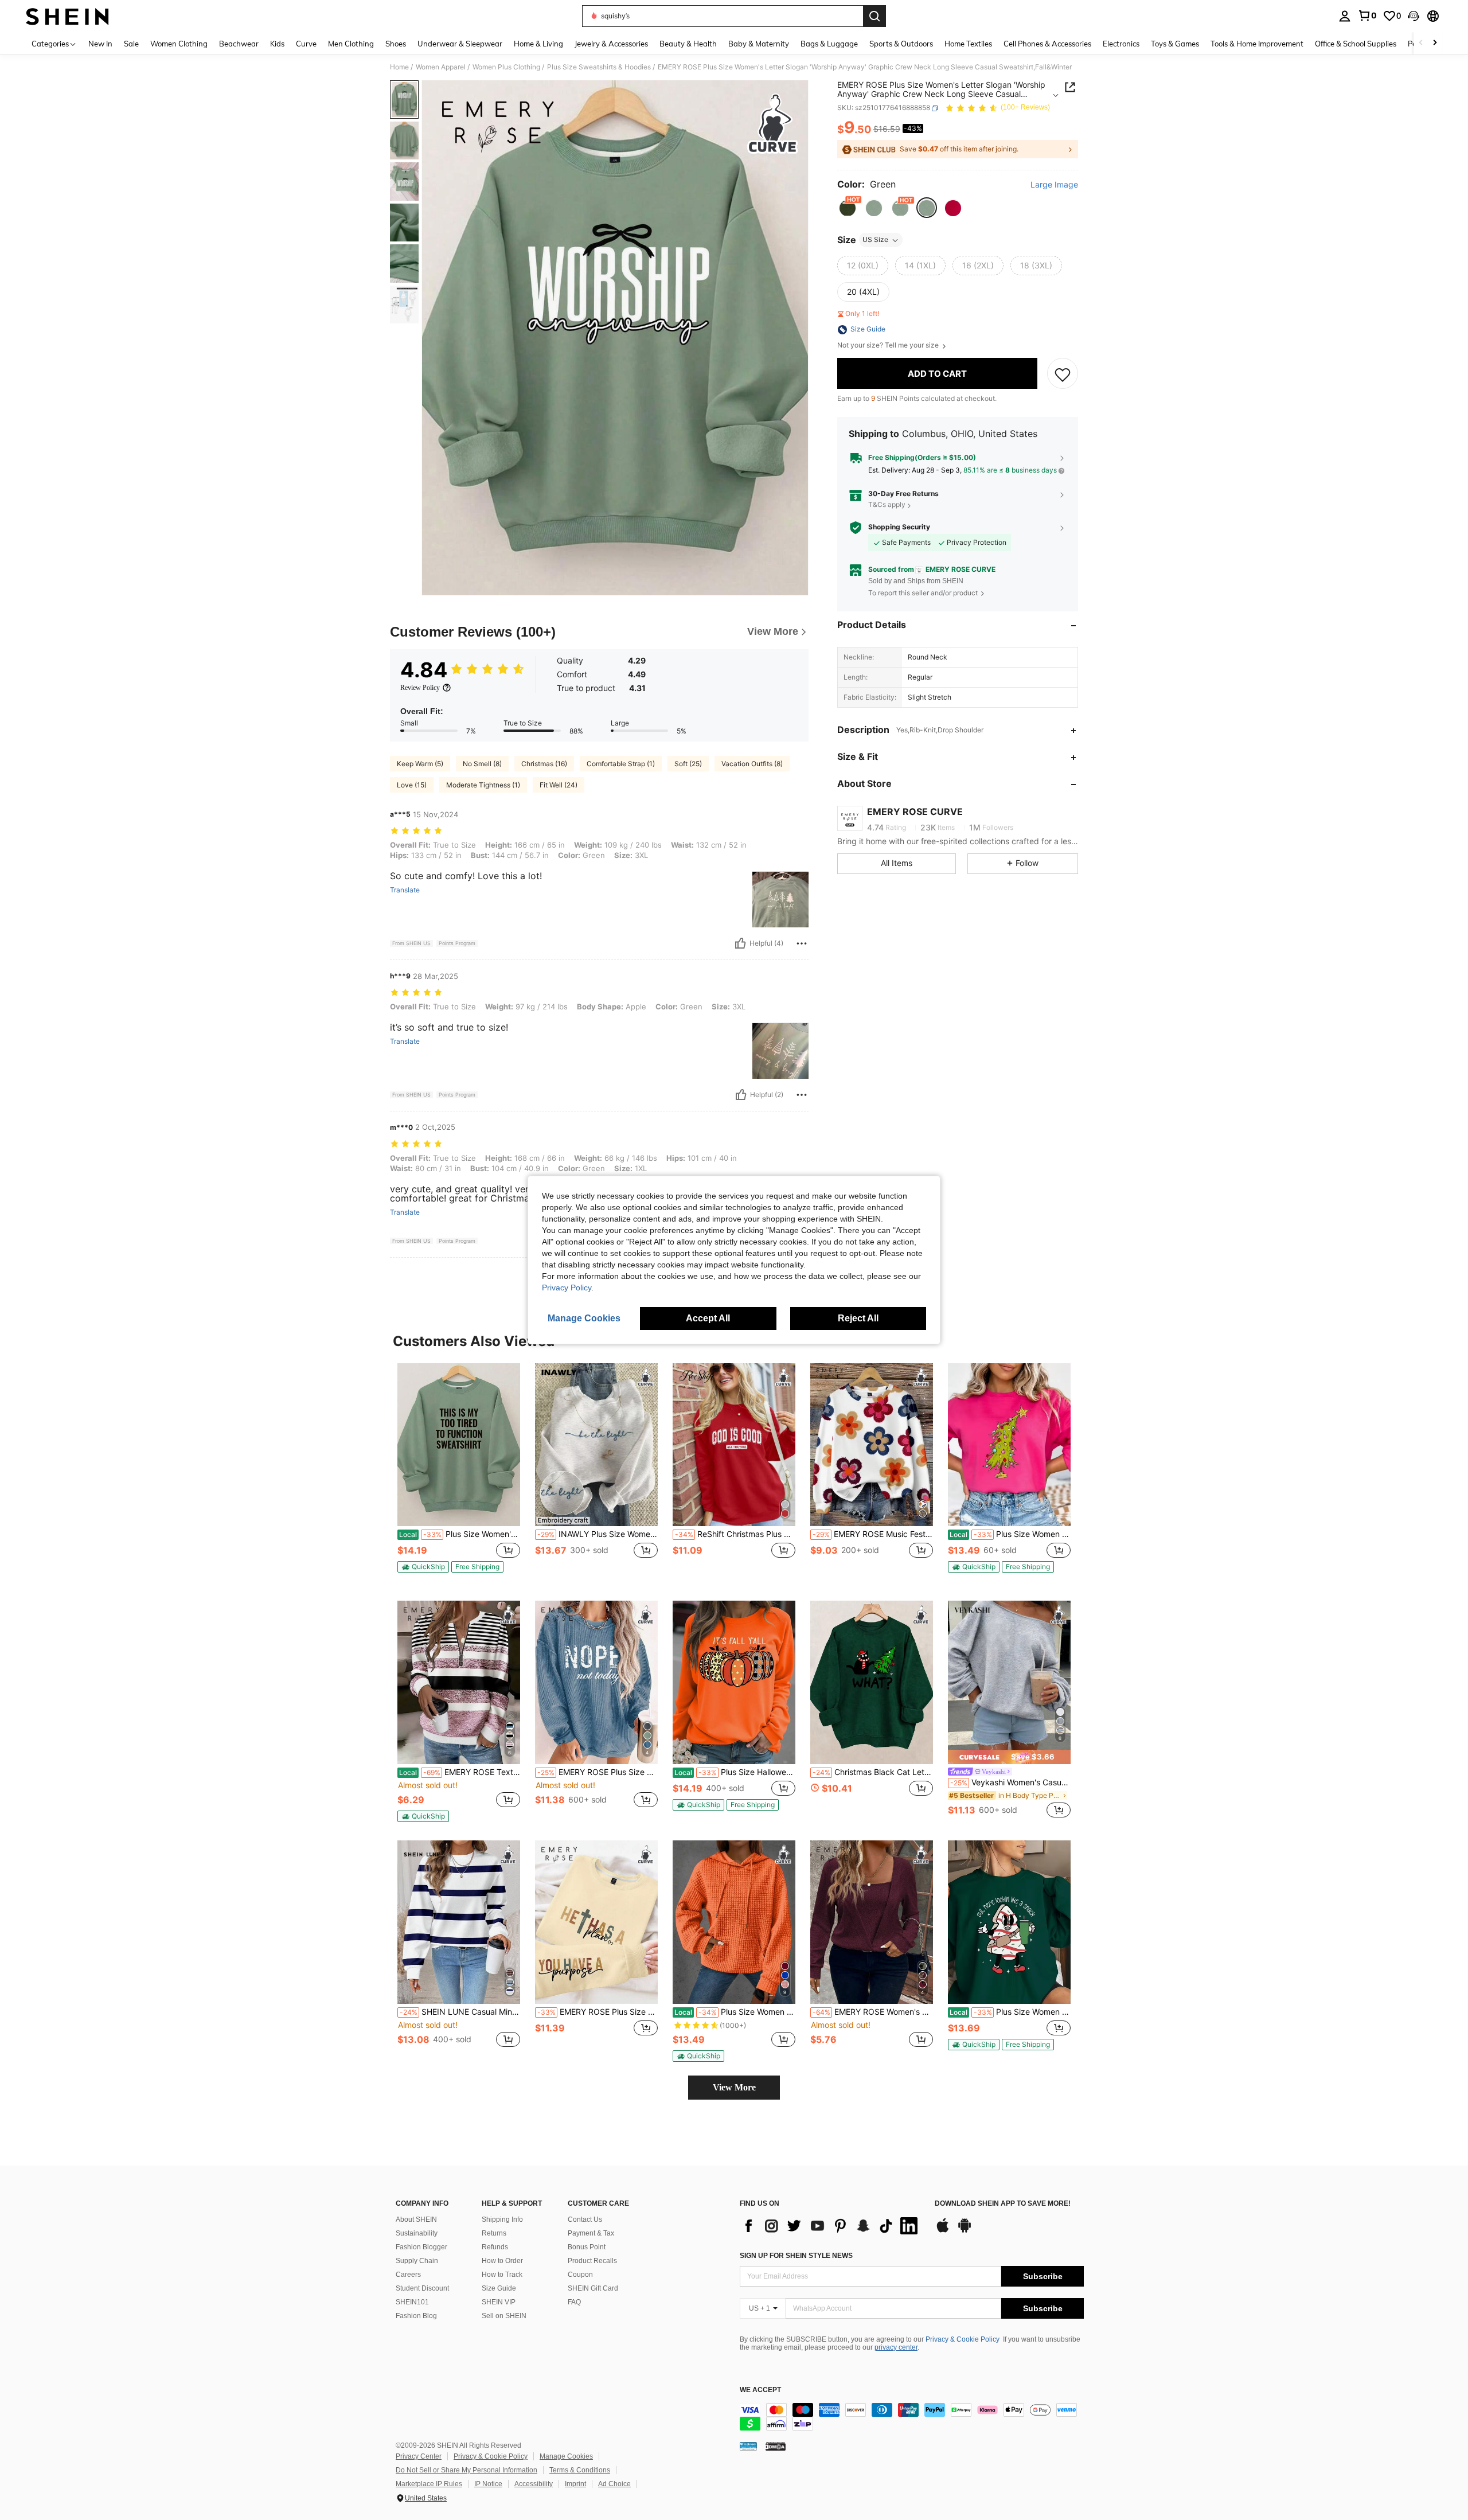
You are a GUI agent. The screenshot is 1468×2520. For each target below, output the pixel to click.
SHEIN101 (412, 2302)
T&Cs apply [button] (887, 505)
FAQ (574, 2302)
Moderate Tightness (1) (483, 785)
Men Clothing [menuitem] (351, 44)
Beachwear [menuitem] (239, 44)
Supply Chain (417, 2261)
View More (734, 2087)
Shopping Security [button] (899, 528)
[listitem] (459, 1473)
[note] (423, 1567)
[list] (831, 2226)
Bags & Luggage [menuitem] (829, 44)
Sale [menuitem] (131, 44)
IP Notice (488, 2484)
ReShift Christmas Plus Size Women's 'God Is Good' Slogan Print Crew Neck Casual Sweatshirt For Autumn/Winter (735, 1534)
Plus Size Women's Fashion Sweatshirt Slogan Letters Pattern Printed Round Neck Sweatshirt (460, 1534)
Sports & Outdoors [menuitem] (901, 44)
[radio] (848, 208)
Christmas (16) (544, 764)
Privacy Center (419, 2456)
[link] (1367, 15)
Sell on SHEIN (504, 2316)
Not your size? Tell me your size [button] (889, 346)
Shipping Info (502, 2219)
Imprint (575, 2484)
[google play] (965, 2231)
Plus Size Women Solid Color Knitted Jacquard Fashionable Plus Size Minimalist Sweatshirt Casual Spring (735, 2012)
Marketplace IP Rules (429, 2484)
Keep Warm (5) (420, 764)
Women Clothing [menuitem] (179, 44)
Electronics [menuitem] (1121, 44)
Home (399, 67)
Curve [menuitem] (306, 44)
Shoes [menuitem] (396, 44)
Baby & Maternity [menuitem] (759, 44)
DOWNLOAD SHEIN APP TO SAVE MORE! (1003, 2204)
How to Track (502, 2275)
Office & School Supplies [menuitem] (1356, 44)
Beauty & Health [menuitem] (688, 44)
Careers (408, 2275)
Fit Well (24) (559, 785)
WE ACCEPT (760, 2390)
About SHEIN (416, 2219)
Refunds (495, 2247)
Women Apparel (441, 67)
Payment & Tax (591, 2233)
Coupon (580, 2275)
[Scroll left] (1421, 43)
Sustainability (417, 2233)
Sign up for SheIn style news (796, 2256)
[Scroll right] (1435, 43)
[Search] (874, 16)
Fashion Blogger (421, 2247)
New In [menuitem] (100, 44)
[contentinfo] (912, 2417)
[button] (1414, 16)
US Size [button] (875, 240)
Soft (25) (688, 764)
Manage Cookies (566, 2456)
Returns (494, 2233)
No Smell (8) (482, 764)
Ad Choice (614, 2484)
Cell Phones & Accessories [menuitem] (1047, 44)
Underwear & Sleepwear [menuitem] (460, 44)
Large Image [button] (1054, 185)
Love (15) (412, 785)
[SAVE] (1063, 374)
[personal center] (1345, 16)
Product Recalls (592, 2261)
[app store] (943, 2231)
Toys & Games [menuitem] (1175, 44)
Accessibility (534, 2484)
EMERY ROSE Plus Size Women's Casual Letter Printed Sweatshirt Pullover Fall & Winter (598, 1772)
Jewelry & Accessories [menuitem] (611, 44)
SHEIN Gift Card (593, 2288)
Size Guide (499, 2288)
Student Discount (422, 2288)
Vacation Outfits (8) (752, 764)
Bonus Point (587, 2247)
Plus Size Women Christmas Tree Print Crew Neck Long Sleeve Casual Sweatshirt (1010, 1534)
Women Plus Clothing (506, 67)
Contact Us (585, 2219)
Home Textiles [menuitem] (968, 44)
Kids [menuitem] (277, 44)
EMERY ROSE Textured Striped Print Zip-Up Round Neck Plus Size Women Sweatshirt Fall (460, 1772)
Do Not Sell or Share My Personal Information (466, 2470)
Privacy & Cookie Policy (963, 2339)
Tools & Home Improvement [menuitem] (1257, 44)
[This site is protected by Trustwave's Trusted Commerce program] (748, 2445)
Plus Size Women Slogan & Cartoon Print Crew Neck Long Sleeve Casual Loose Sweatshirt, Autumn (1010, 2012)
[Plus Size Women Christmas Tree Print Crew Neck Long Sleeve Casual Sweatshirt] (1009, 1445)
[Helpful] (740, 943)
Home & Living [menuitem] (538, 44)
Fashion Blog (416, 2316)
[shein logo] (67, 16)
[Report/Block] (802, 943)
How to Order (502, 2261)
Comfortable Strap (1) (621, 764)
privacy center (896, 2347)
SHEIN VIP (499, 2302)
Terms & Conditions (580, 2470)
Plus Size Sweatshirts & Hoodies (599, 67)
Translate (405, 890)
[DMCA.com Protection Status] (776, 2445)
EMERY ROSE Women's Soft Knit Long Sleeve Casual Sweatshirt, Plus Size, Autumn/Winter (873, 2012)
